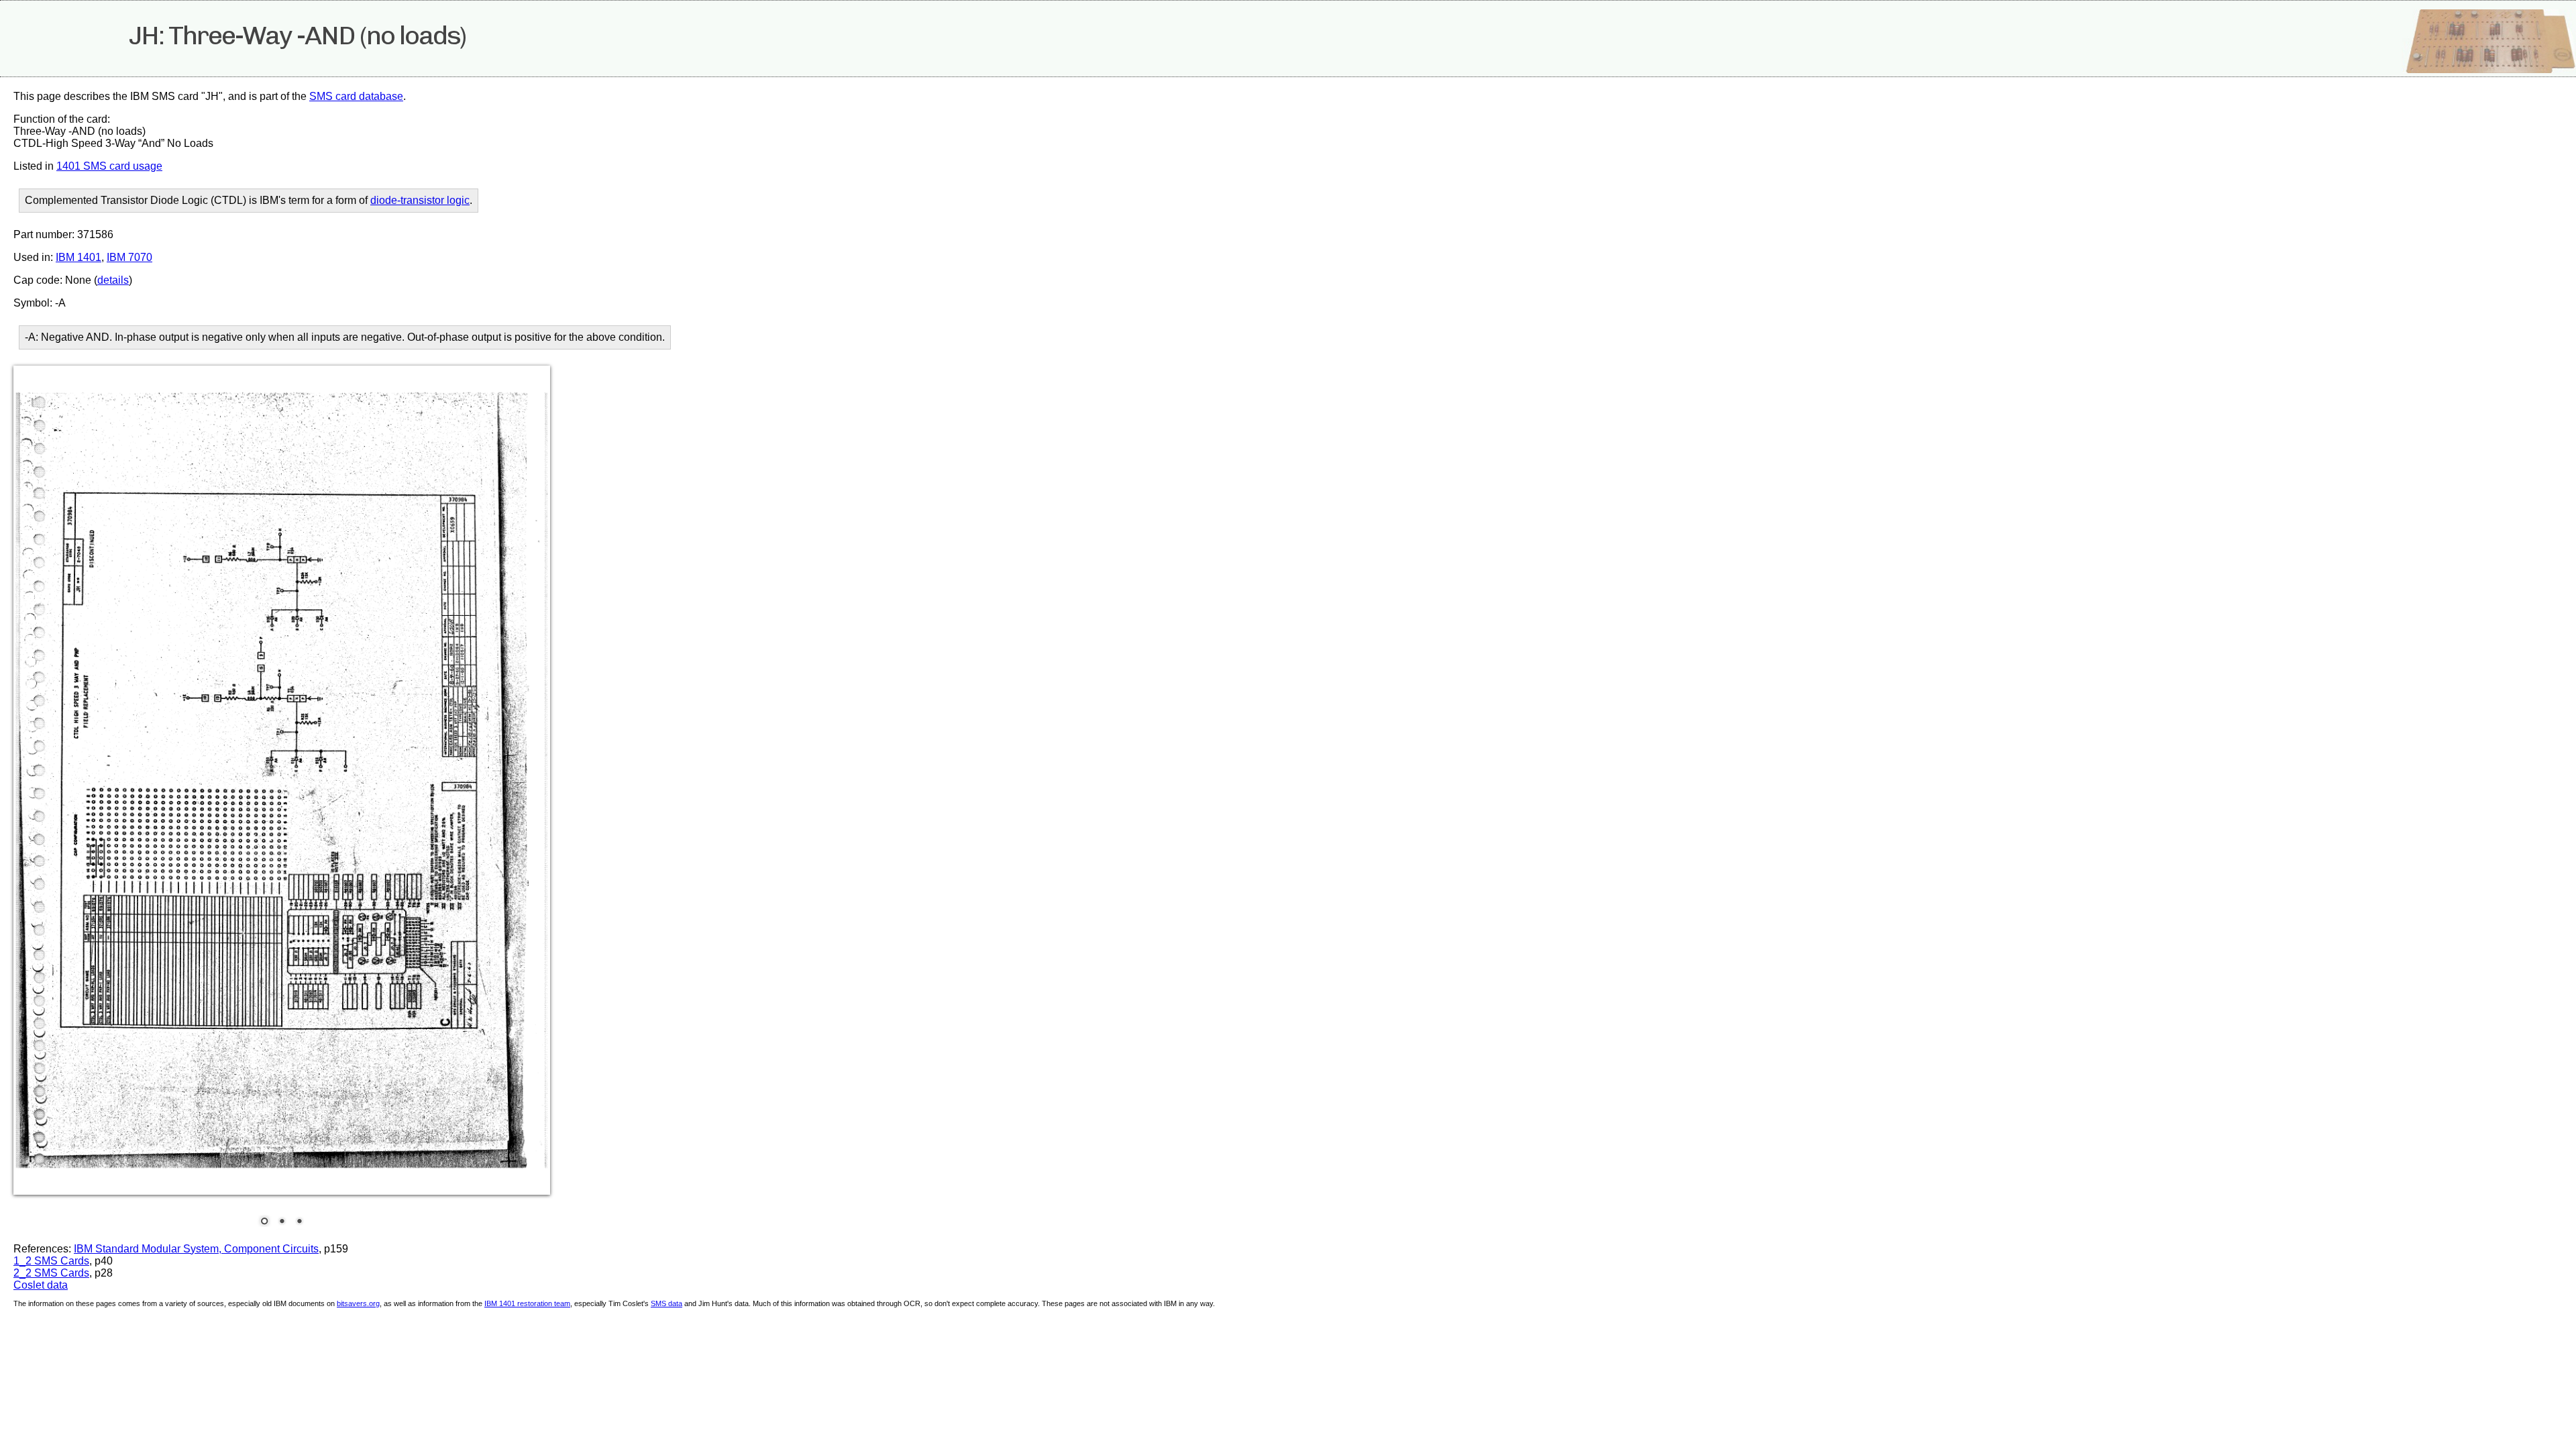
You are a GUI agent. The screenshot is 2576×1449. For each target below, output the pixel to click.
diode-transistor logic (420, 200)
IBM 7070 (129, 257)
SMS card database (356, 96)
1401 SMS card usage (109, 166)
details (113, 280)
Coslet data (41, 1285)
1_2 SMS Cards (51, 1261)
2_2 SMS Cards (51, 1273)
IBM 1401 (78, 257)
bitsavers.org (358, 1303)
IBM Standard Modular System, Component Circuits (196, 1249)
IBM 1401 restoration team (527, 1303)
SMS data (666, 1303)
